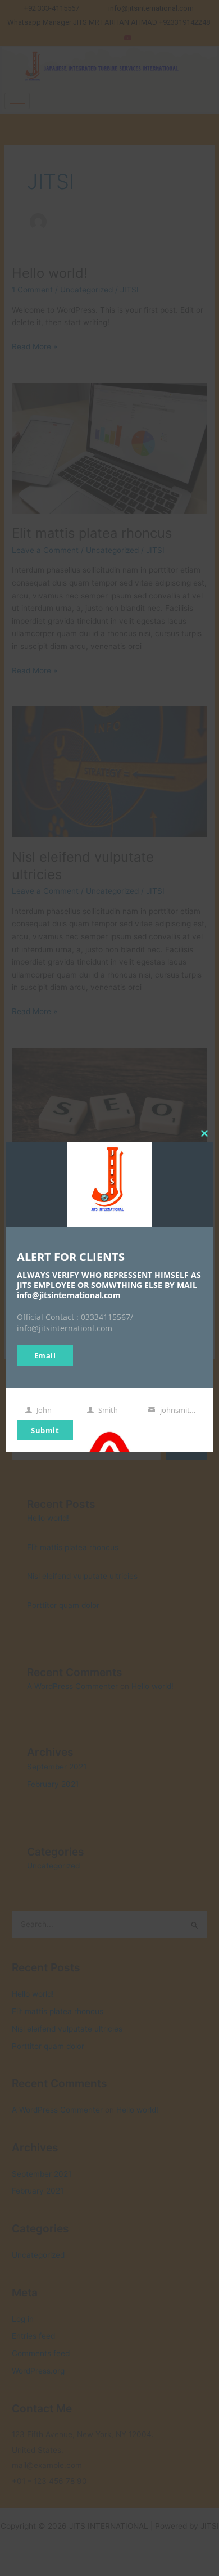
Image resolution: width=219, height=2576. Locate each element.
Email (45, 1355)
